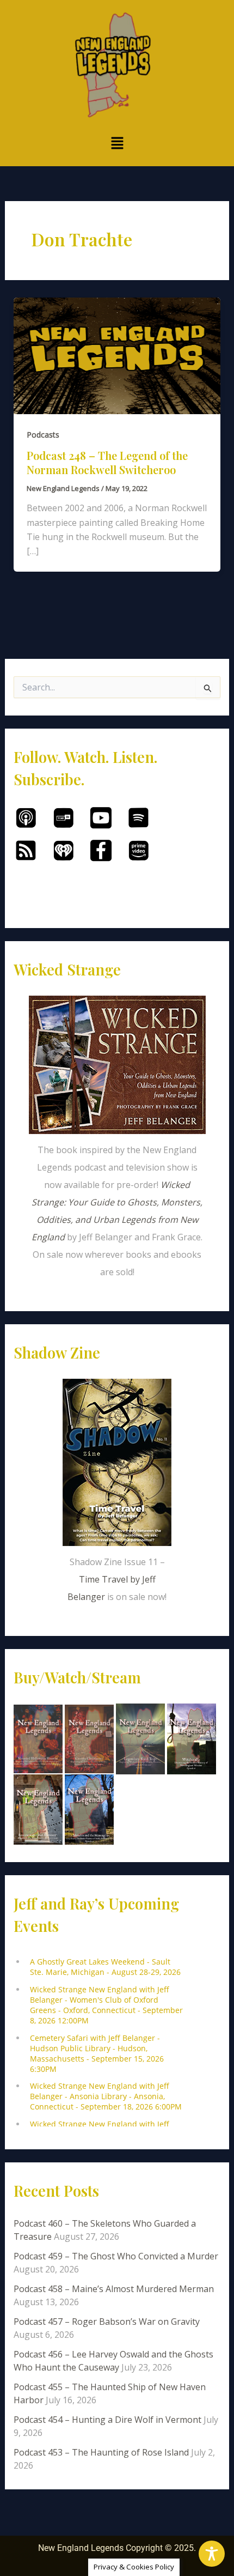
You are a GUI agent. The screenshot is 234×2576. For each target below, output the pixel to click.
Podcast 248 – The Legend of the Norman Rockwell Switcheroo (107, 462)
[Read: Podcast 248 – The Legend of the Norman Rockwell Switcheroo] (117, 355)
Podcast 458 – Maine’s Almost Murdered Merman (114, 2289)
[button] (117, 144)
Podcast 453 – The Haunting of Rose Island (101, 2452)
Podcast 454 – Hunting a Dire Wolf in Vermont (107, 2420)
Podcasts (43, 435)
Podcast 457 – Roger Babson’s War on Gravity (107, 2322)
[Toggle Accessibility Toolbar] (212, 2554)
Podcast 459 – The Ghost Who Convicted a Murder (116, 2256)
